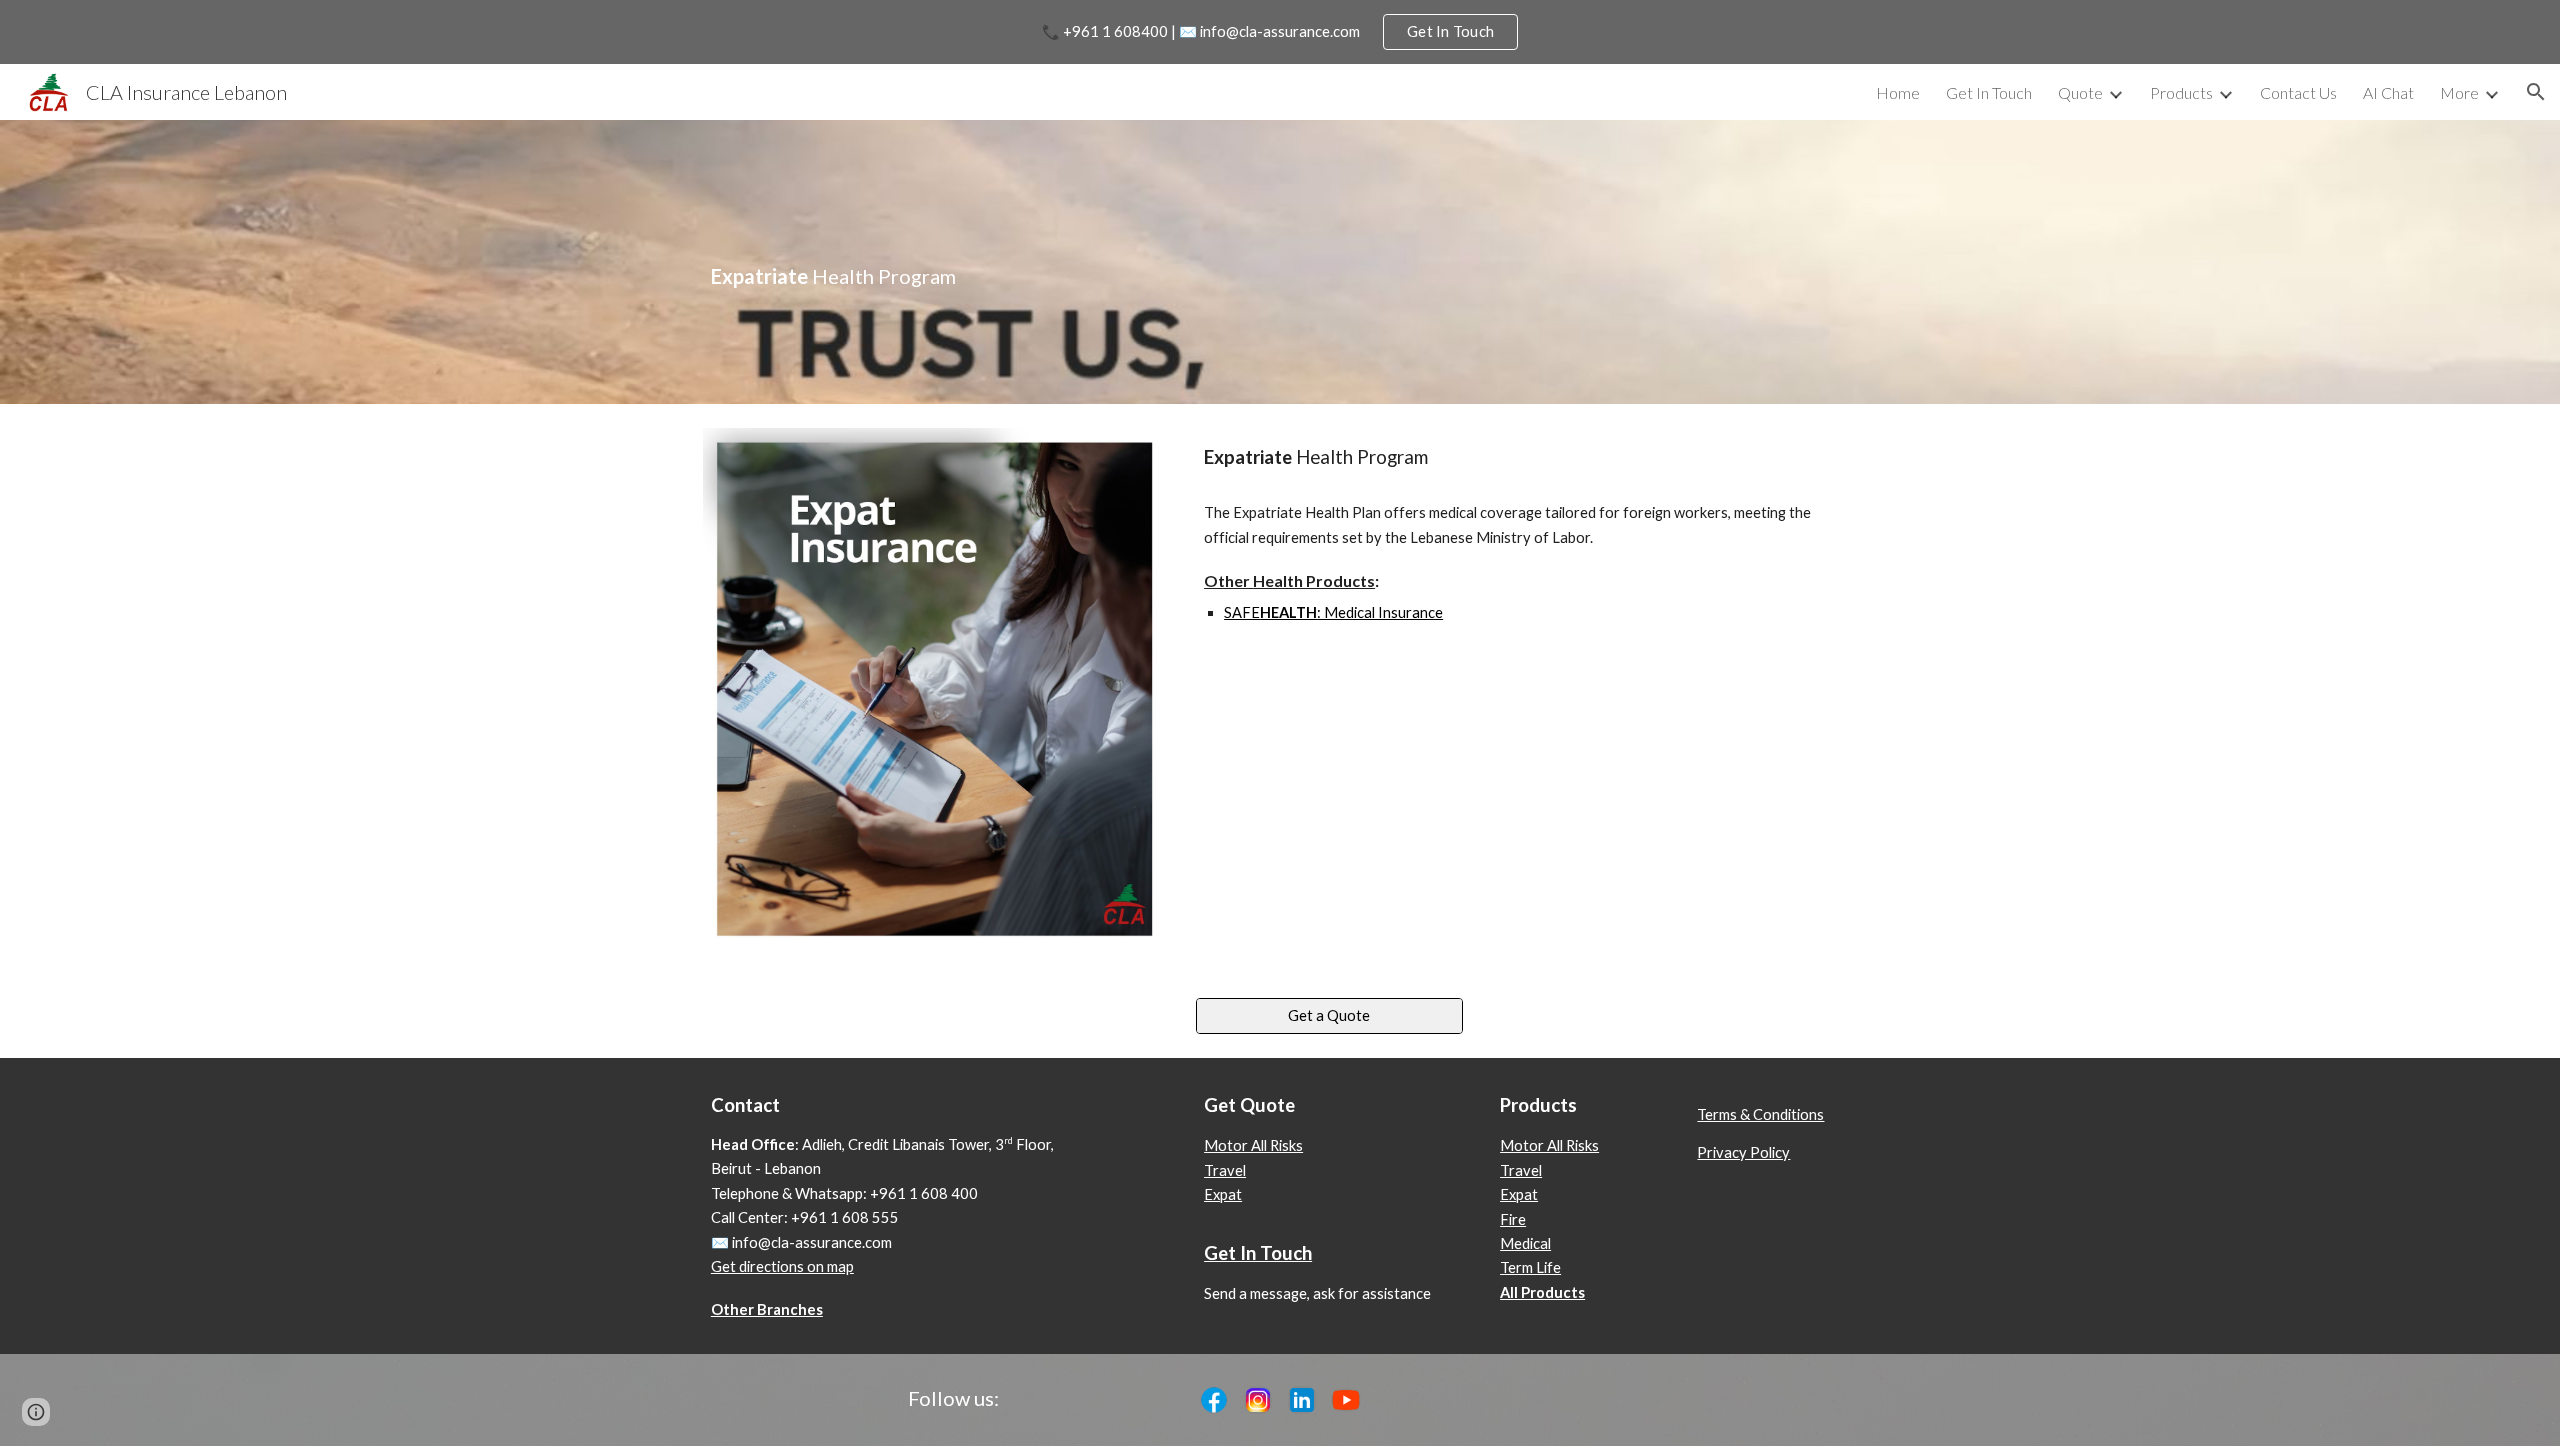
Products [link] (2181, 92)
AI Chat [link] (2388, 92)
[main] (1181, 261)
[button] (2536, 92)
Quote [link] (2080, 92)
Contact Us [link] (2298, 92)
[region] (1280, 32)
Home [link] (1898, 92)
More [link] (2459, 92)
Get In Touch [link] (1989, 92)
